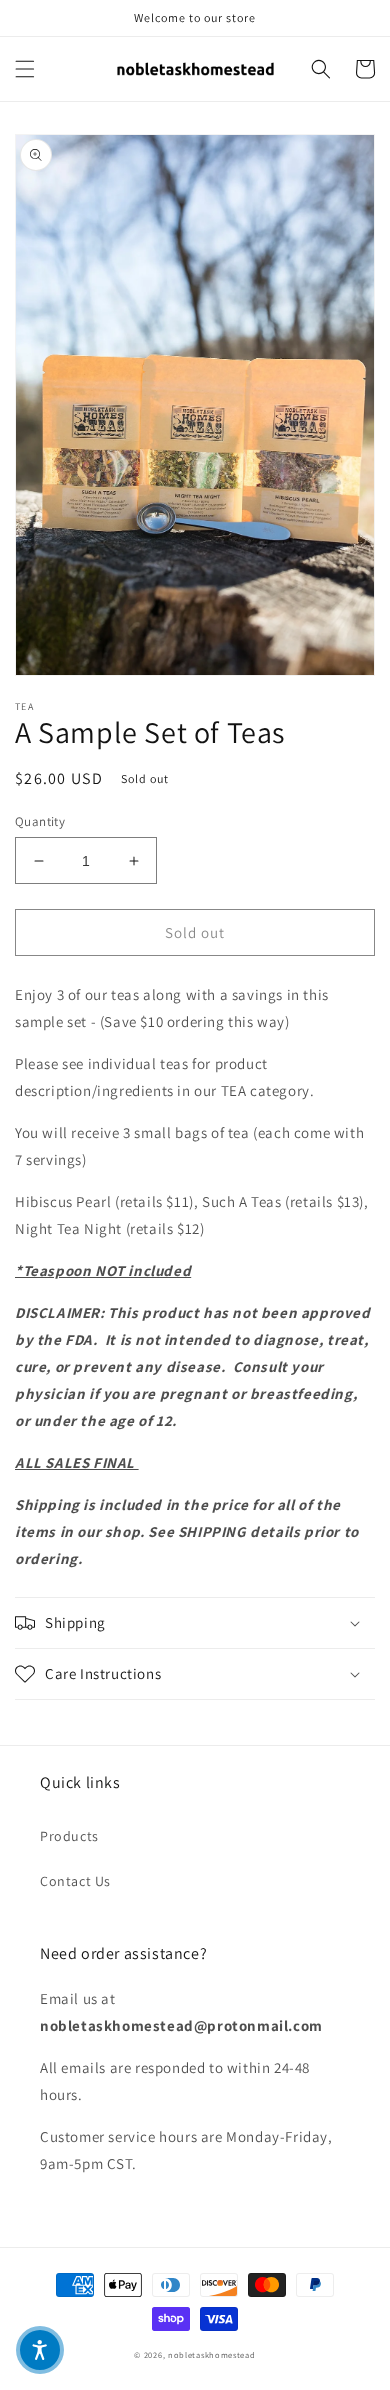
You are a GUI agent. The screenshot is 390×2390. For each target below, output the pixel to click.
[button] (25, 69)
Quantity (40, 821)
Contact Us (75, 1881)
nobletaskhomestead (212, 2354)
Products (69, 1836)
